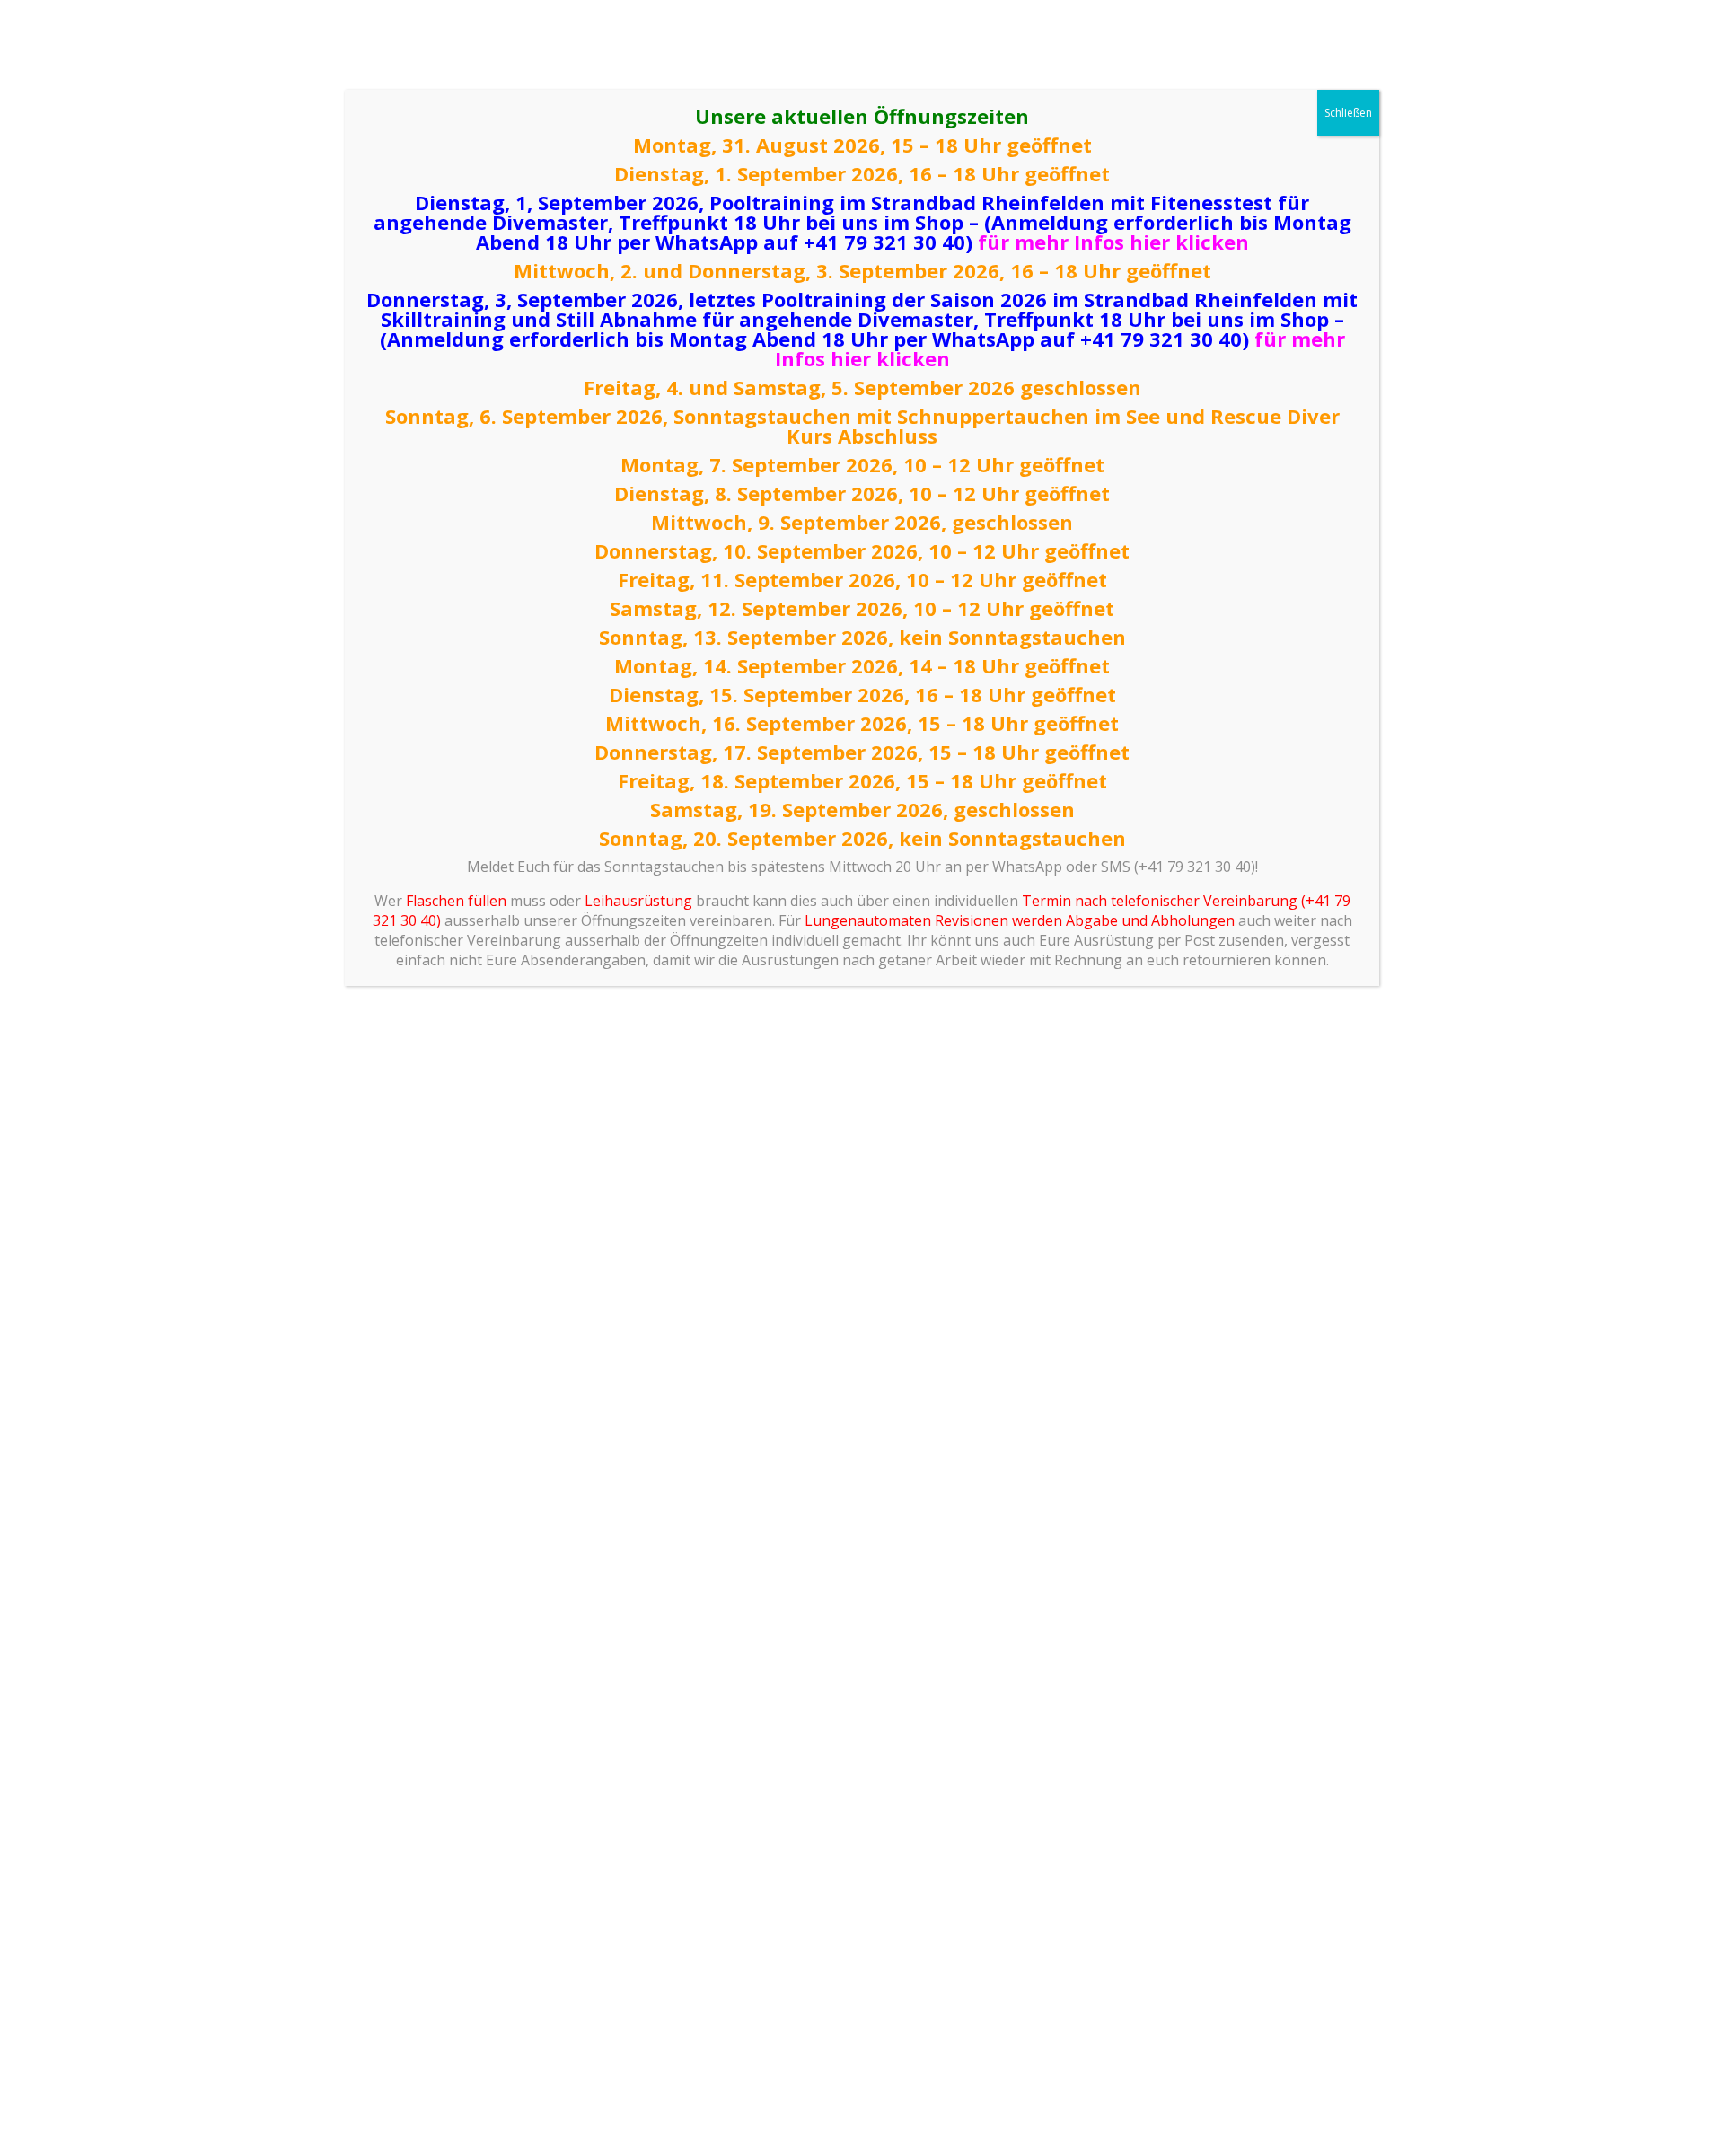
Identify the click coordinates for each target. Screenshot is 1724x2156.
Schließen (1348, 113)
